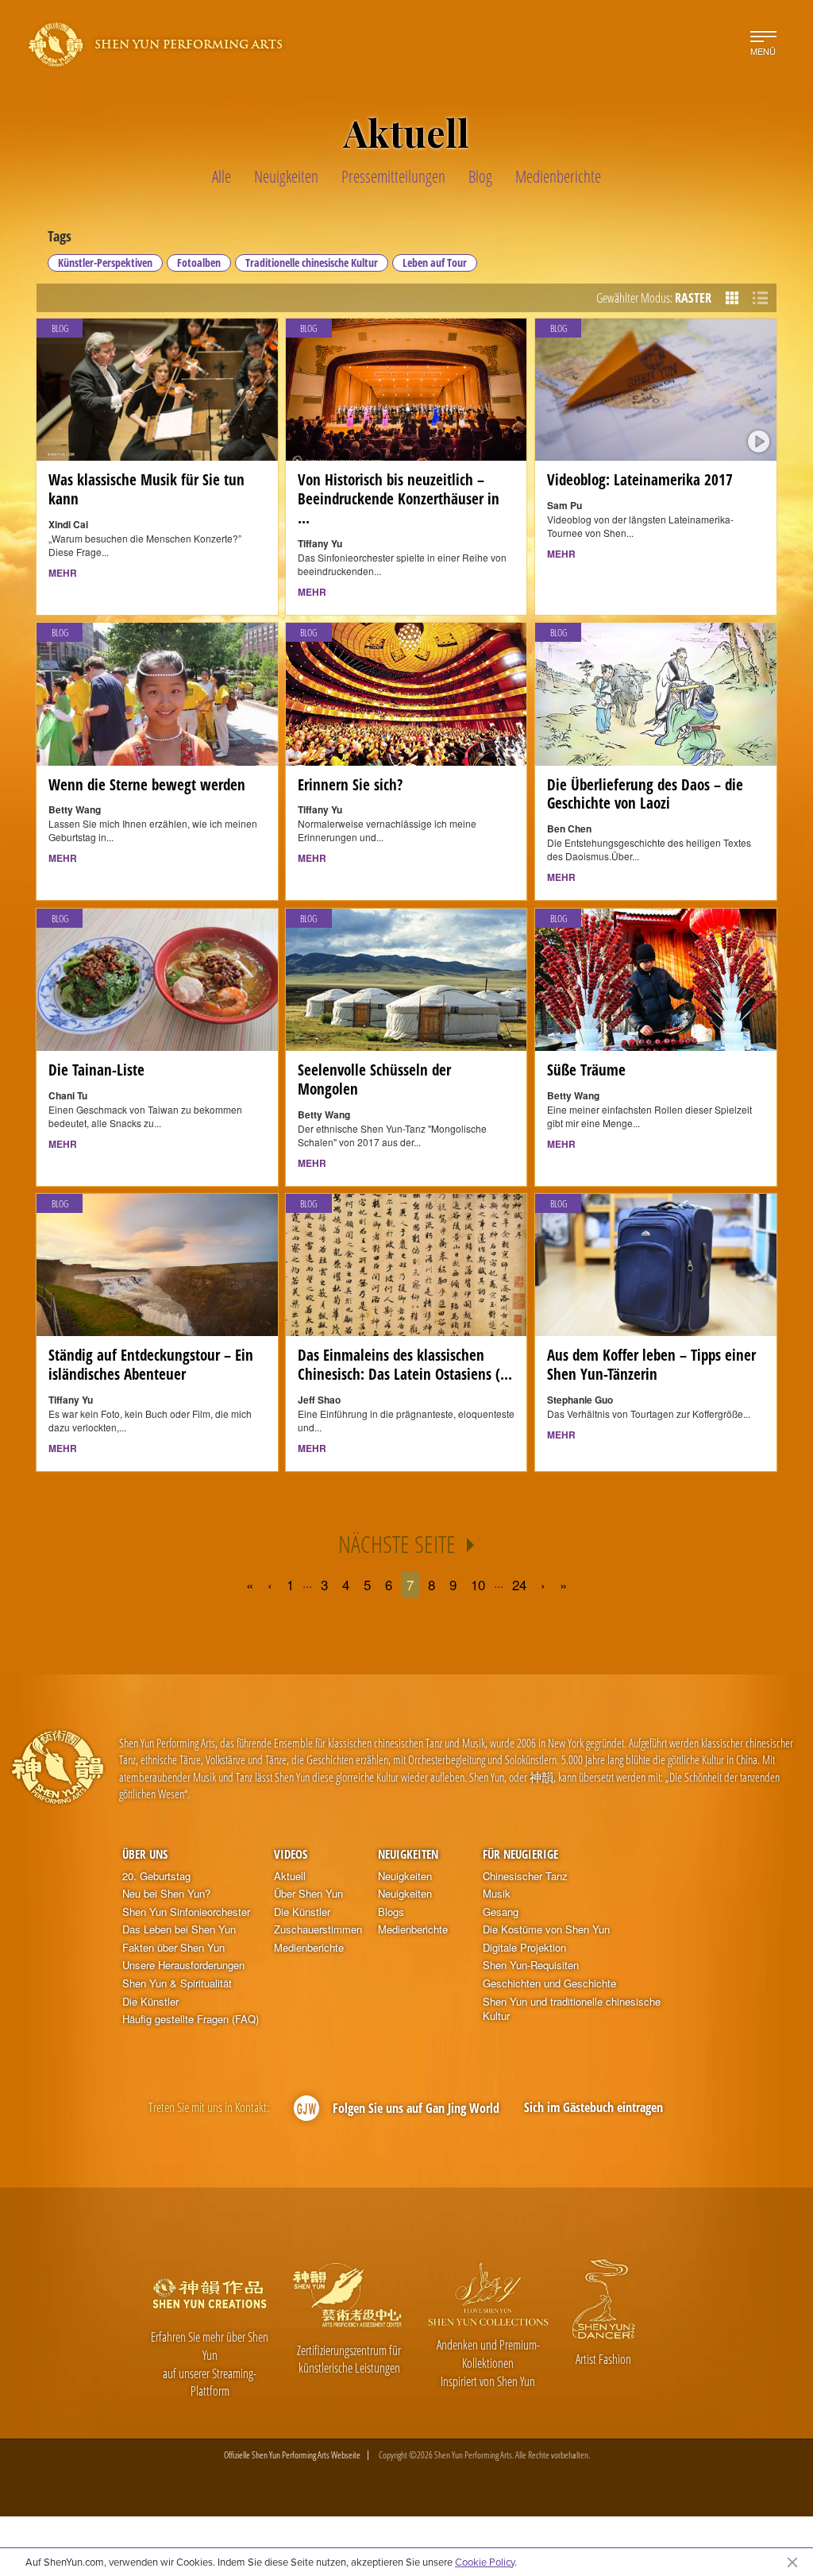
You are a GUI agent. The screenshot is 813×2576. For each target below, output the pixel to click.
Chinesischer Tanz (525, 1876)
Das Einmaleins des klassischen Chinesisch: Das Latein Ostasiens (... (405, 1365)
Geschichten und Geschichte (549, 1983)
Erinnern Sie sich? (350, 785)
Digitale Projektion (524, 1948)
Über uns (145, 1854)
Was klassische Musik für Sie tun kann (146, 489)
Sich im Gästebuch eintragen (593, 2107)
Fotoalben (199, 263)
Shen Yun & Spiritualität (177, 1983)
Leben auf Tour (435, 263)
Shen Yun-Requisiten (531, 1965)
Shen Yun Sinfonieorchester (186, 1912)
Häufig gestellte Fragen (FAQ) (191, 2019)
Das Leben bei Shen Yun (179, 1929)
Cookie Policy (485, 2562)
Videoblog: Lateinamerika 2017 (640, 480)
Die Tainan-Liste (96, 1070)
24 (519, 1584)
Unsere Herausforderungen (183, 1965)
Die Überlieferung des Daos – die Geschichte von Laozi (645, 794)
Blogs (391, 1912)
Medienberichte (309, 1948)
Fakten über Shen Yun (173, 1948)
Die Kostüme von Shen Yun (546, 1929)
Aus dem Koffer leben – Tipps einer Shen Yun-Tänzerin (651, 1365)
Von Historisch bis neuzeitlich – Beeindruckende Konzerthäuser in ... (399, 499)
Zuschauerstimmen (318, 1929)
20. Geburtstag (156, 1876)
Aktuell (290, 1876)
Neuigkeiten (408, 1854)
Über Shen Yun (308, 1894)
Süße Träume (586, 1070)
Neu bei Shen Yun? (166, 1894)
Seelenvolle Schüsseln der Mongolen (374, 1079)
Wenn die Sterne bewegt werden (147, 785)
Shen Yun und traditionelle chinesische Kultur (572, 2009)
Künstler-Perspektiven (105, 263)
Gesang (501, 1912)
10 (478, 1584)
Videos (291, 1854)
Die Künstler (150, 2002)
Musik (497, 1894)
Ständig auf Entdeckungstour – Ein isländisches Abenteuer (151, 1365)
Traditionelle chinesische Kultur (312, 263)
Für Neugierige (520, 1854)
